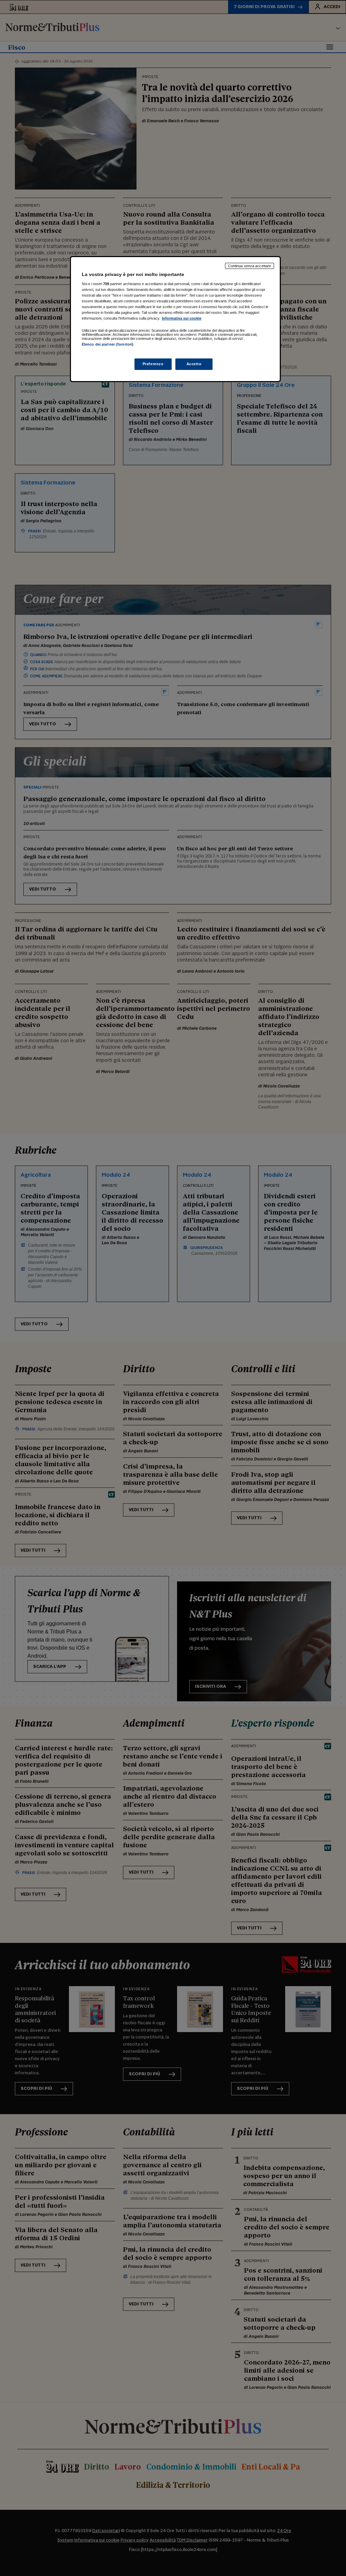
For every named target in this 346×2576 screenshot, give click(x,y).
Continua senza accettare (250, 266)
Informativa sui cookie (182, 318)
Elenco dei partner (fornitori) (108, 344)
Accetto (194, 364)
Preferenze (153, 364)
